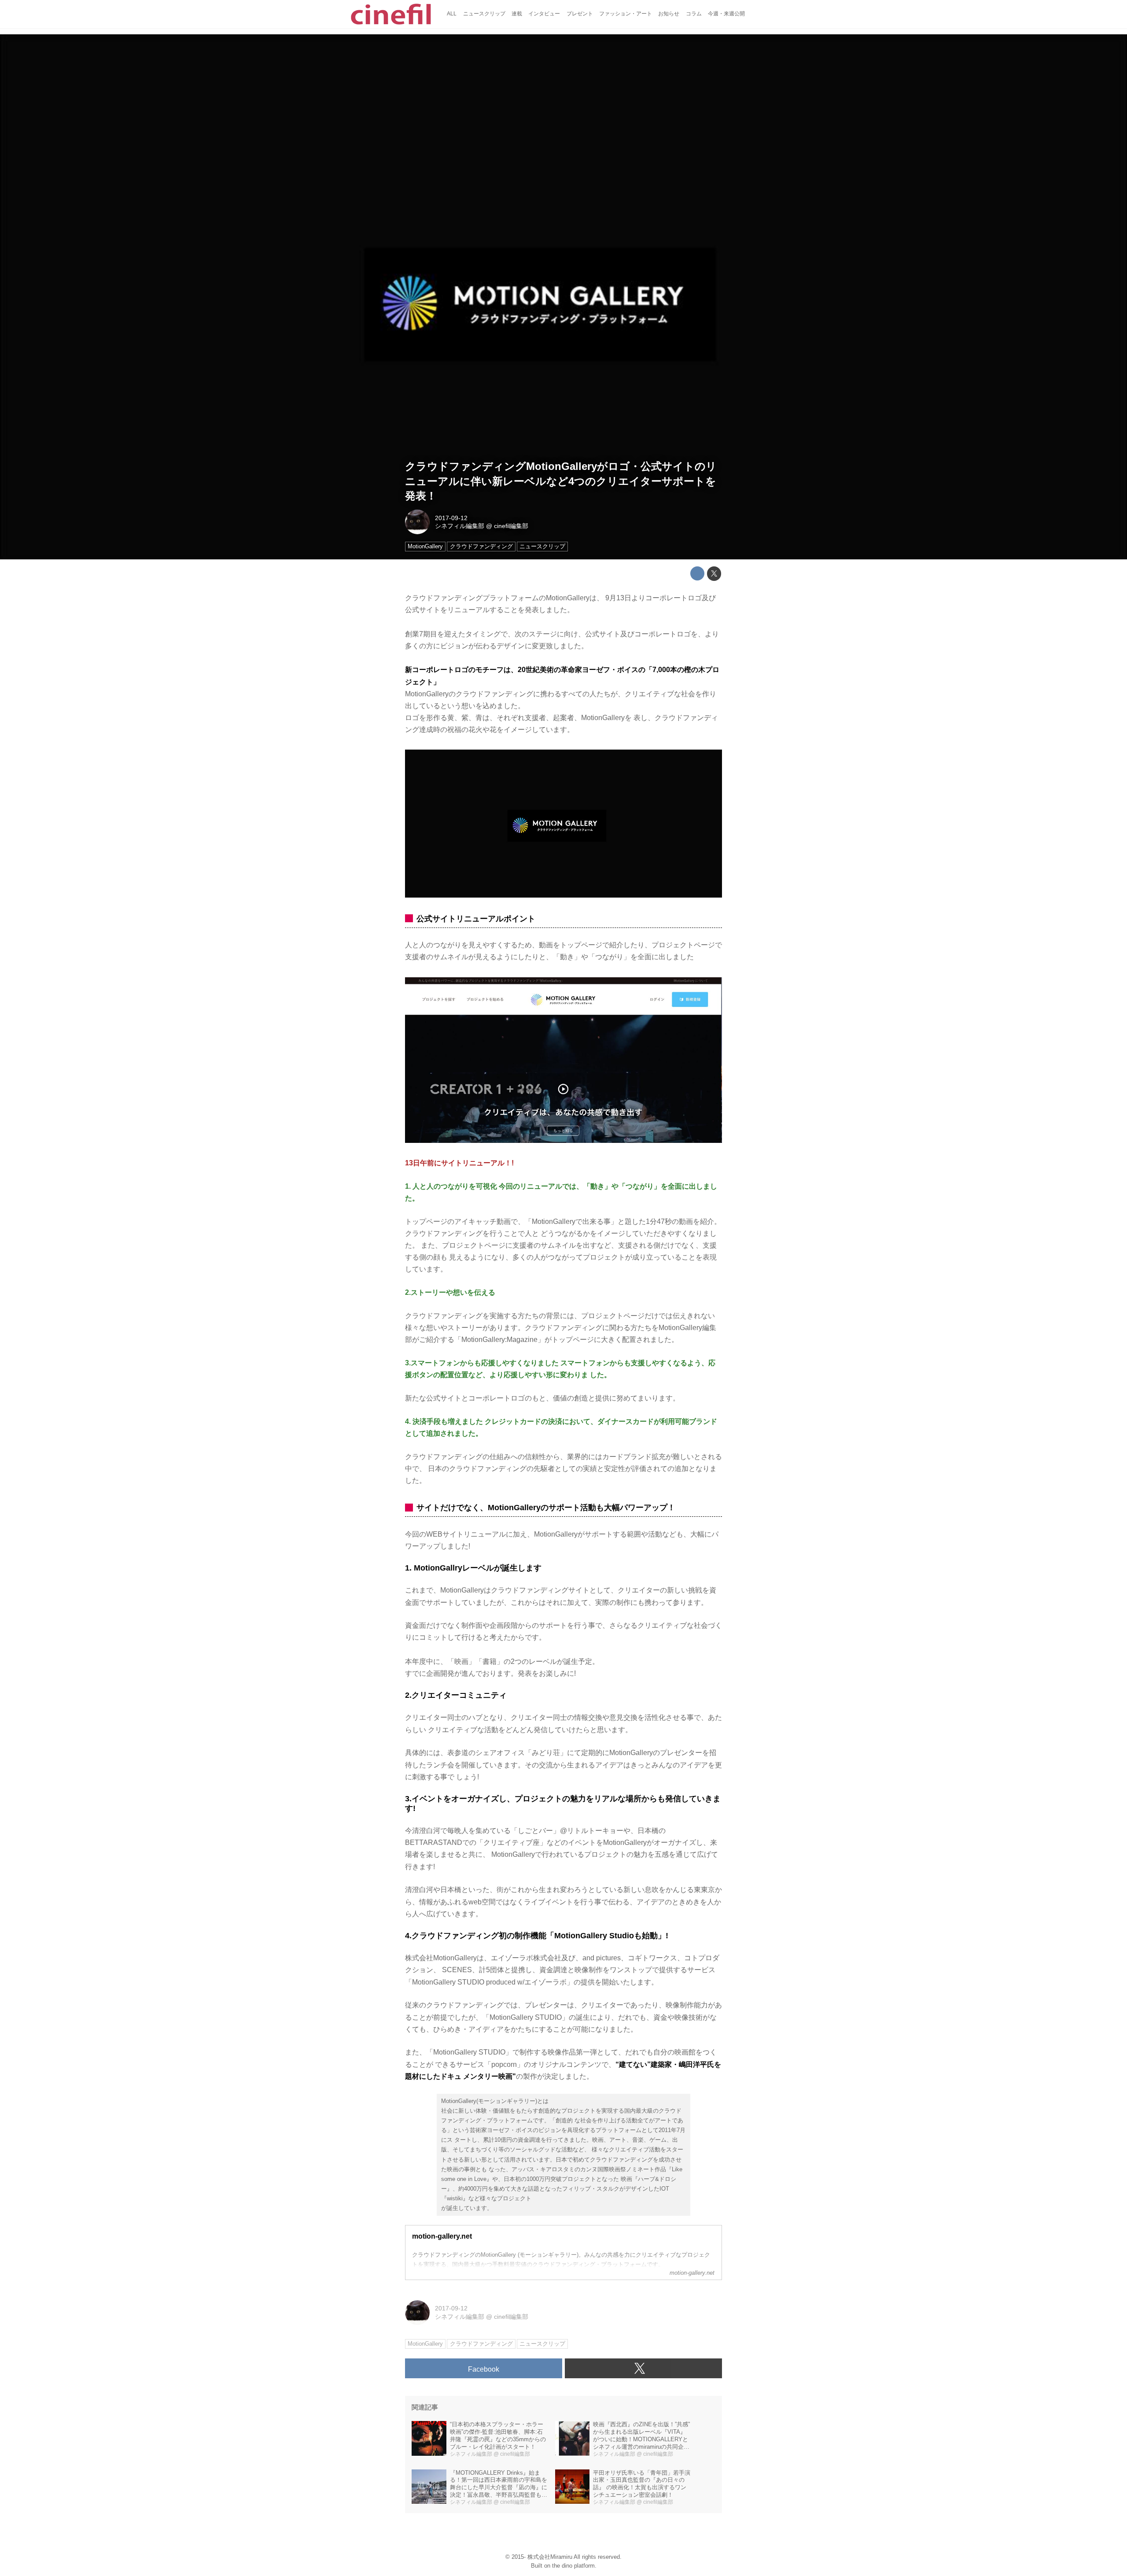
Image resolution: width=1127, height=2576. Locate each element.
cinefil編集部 (511, 526)
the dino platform (573, 2566)
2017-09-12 (451, 518)
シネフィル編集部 (460, 526)
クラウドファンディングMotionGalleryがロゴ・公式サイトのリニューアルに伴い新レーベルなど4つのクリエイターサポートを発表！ (561, 481)
